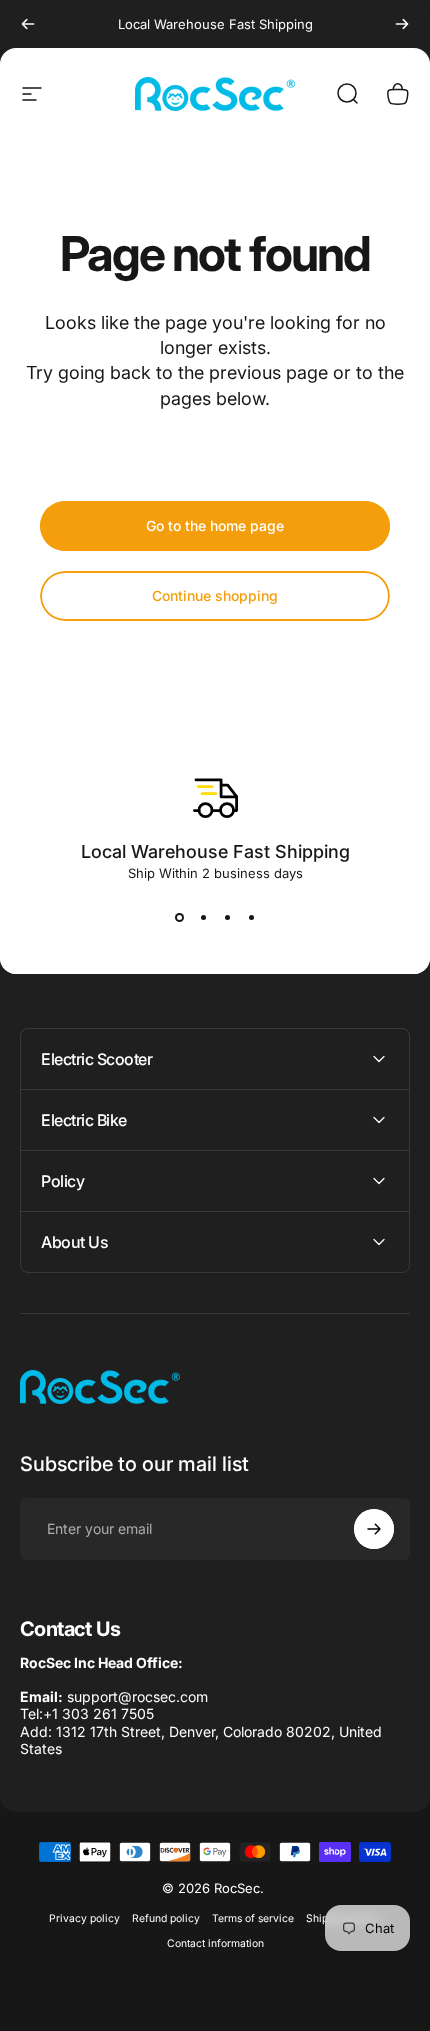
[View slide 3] (227, 917)
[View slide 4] (251, 917)
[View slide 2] (203, 917)
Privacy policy (84, 1918)
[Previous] (28, 24)
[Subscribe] (374, 1529)
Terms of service (253, 1918)
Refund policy (166, 1918)
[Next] (402, 24)
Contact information (215, 1943)
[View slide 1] (179, 917)
